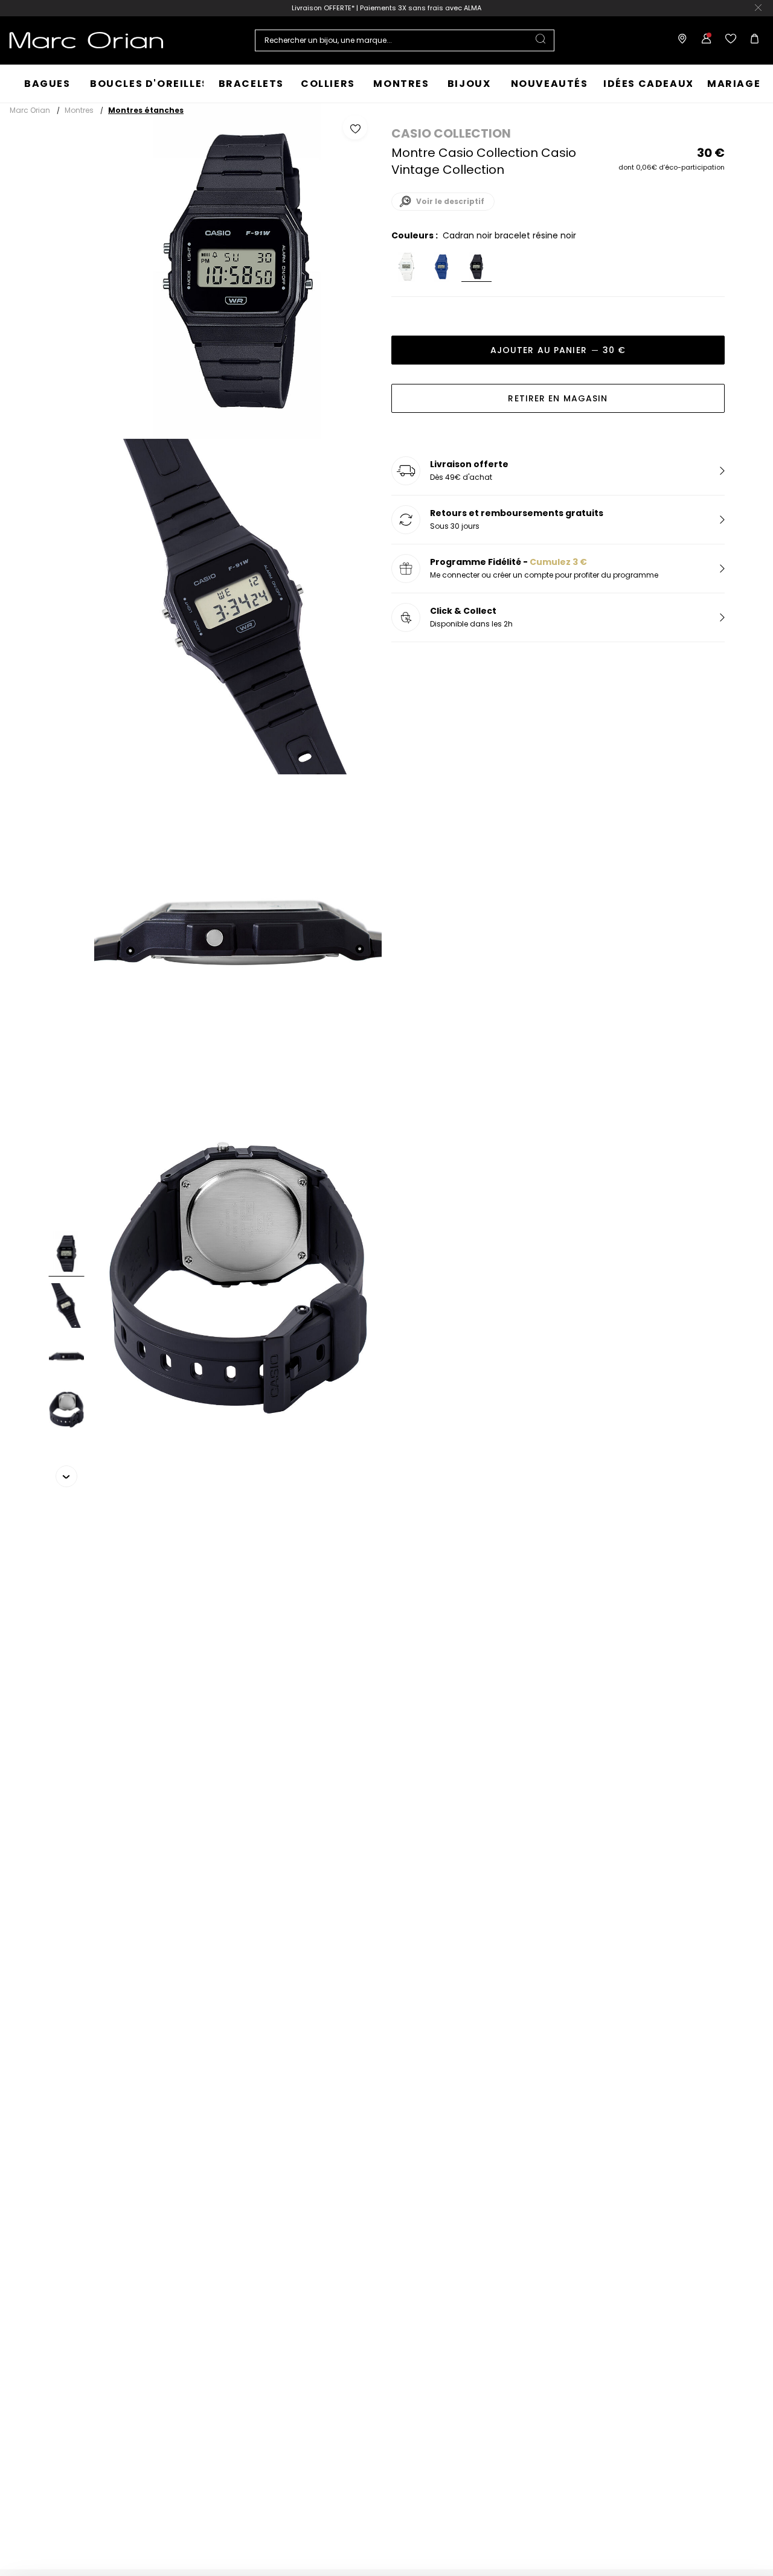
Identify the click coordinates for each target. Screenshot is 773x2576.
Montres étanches (146, 110)
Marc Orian (30, 110)
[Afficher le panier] (752, 40)
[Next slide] (66, 1476)
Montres (79, 110)
